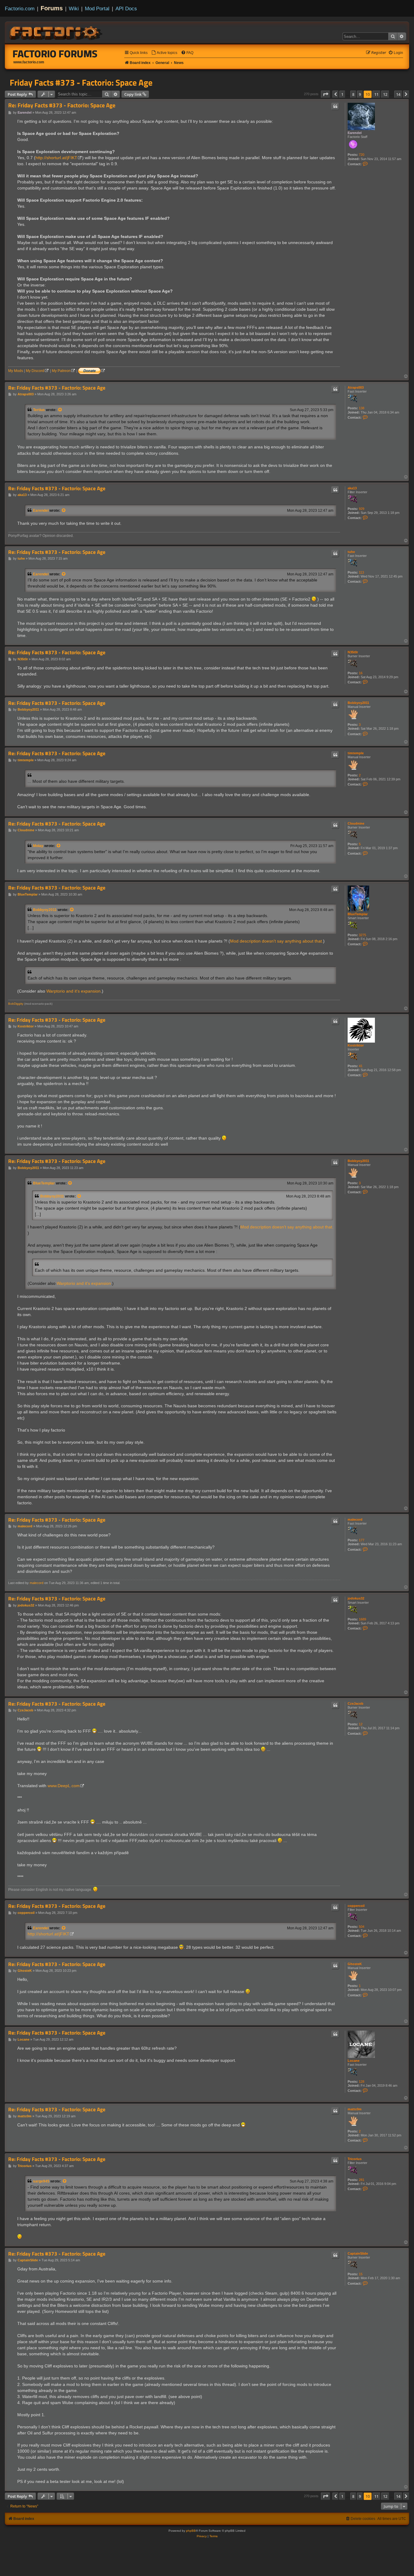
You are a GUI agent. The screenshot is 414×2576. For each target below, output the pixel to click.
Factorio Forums (55, 54)
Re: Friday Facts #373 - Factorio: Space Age (62, 105)
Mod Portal (97, 8)
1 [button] (342, 94)
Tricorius (355, 2159)
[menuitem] (164, 53)
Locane (354, 2061)
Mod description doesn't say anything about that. (277, 941)
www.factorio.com (29, 62)
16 (361, 673)
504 (362, 1927)
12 (361, 1724)
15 (361, 2274)
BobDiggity (16, 1004)
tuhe (351, 552)
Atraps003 (356, 387)
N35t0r (353, 652)
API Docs (126, 8)
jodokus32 (356, 1598)
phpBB (191, 2531)
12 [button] (385, 94)
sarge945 (41, 2181)
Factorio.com (20, 8)
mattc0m (355, 2109)
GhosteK (355, 1964)
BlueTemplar (358, 914)
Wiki (74, 8)
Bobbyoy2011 (358, 703)
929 (362, 509)
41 (361, 1066)
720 (362, 155)
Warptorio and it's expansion (73, 991)
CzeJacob (356, 1703)
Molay (38, 846)
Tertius (39, 410)
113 (361, 572)
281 (362, 2180)
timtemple (356, 753)
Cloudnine (356, 823)
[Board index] (56, 32)
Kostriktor (356, 1045)
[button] (326, 94)
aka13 (352, 488)
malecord (355, 1519)
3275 (362, 935)
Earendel (355, 133)
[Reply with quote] (335, 106)
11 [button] (376, 94)
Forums (52, 8)
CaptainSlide (358, 2253)
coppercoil (356, 1906)
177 (362, 1540)
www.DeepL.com (64, 1786)
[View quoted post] (60, 410)
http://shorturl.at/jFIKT (56, 158)
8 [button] (353, 94)
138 (362, 408)
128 (362, 2082)
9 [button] (360, 94)
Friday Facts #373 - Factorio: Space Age (81, 82)
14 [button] (398, 94)
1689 (362, 1619)
